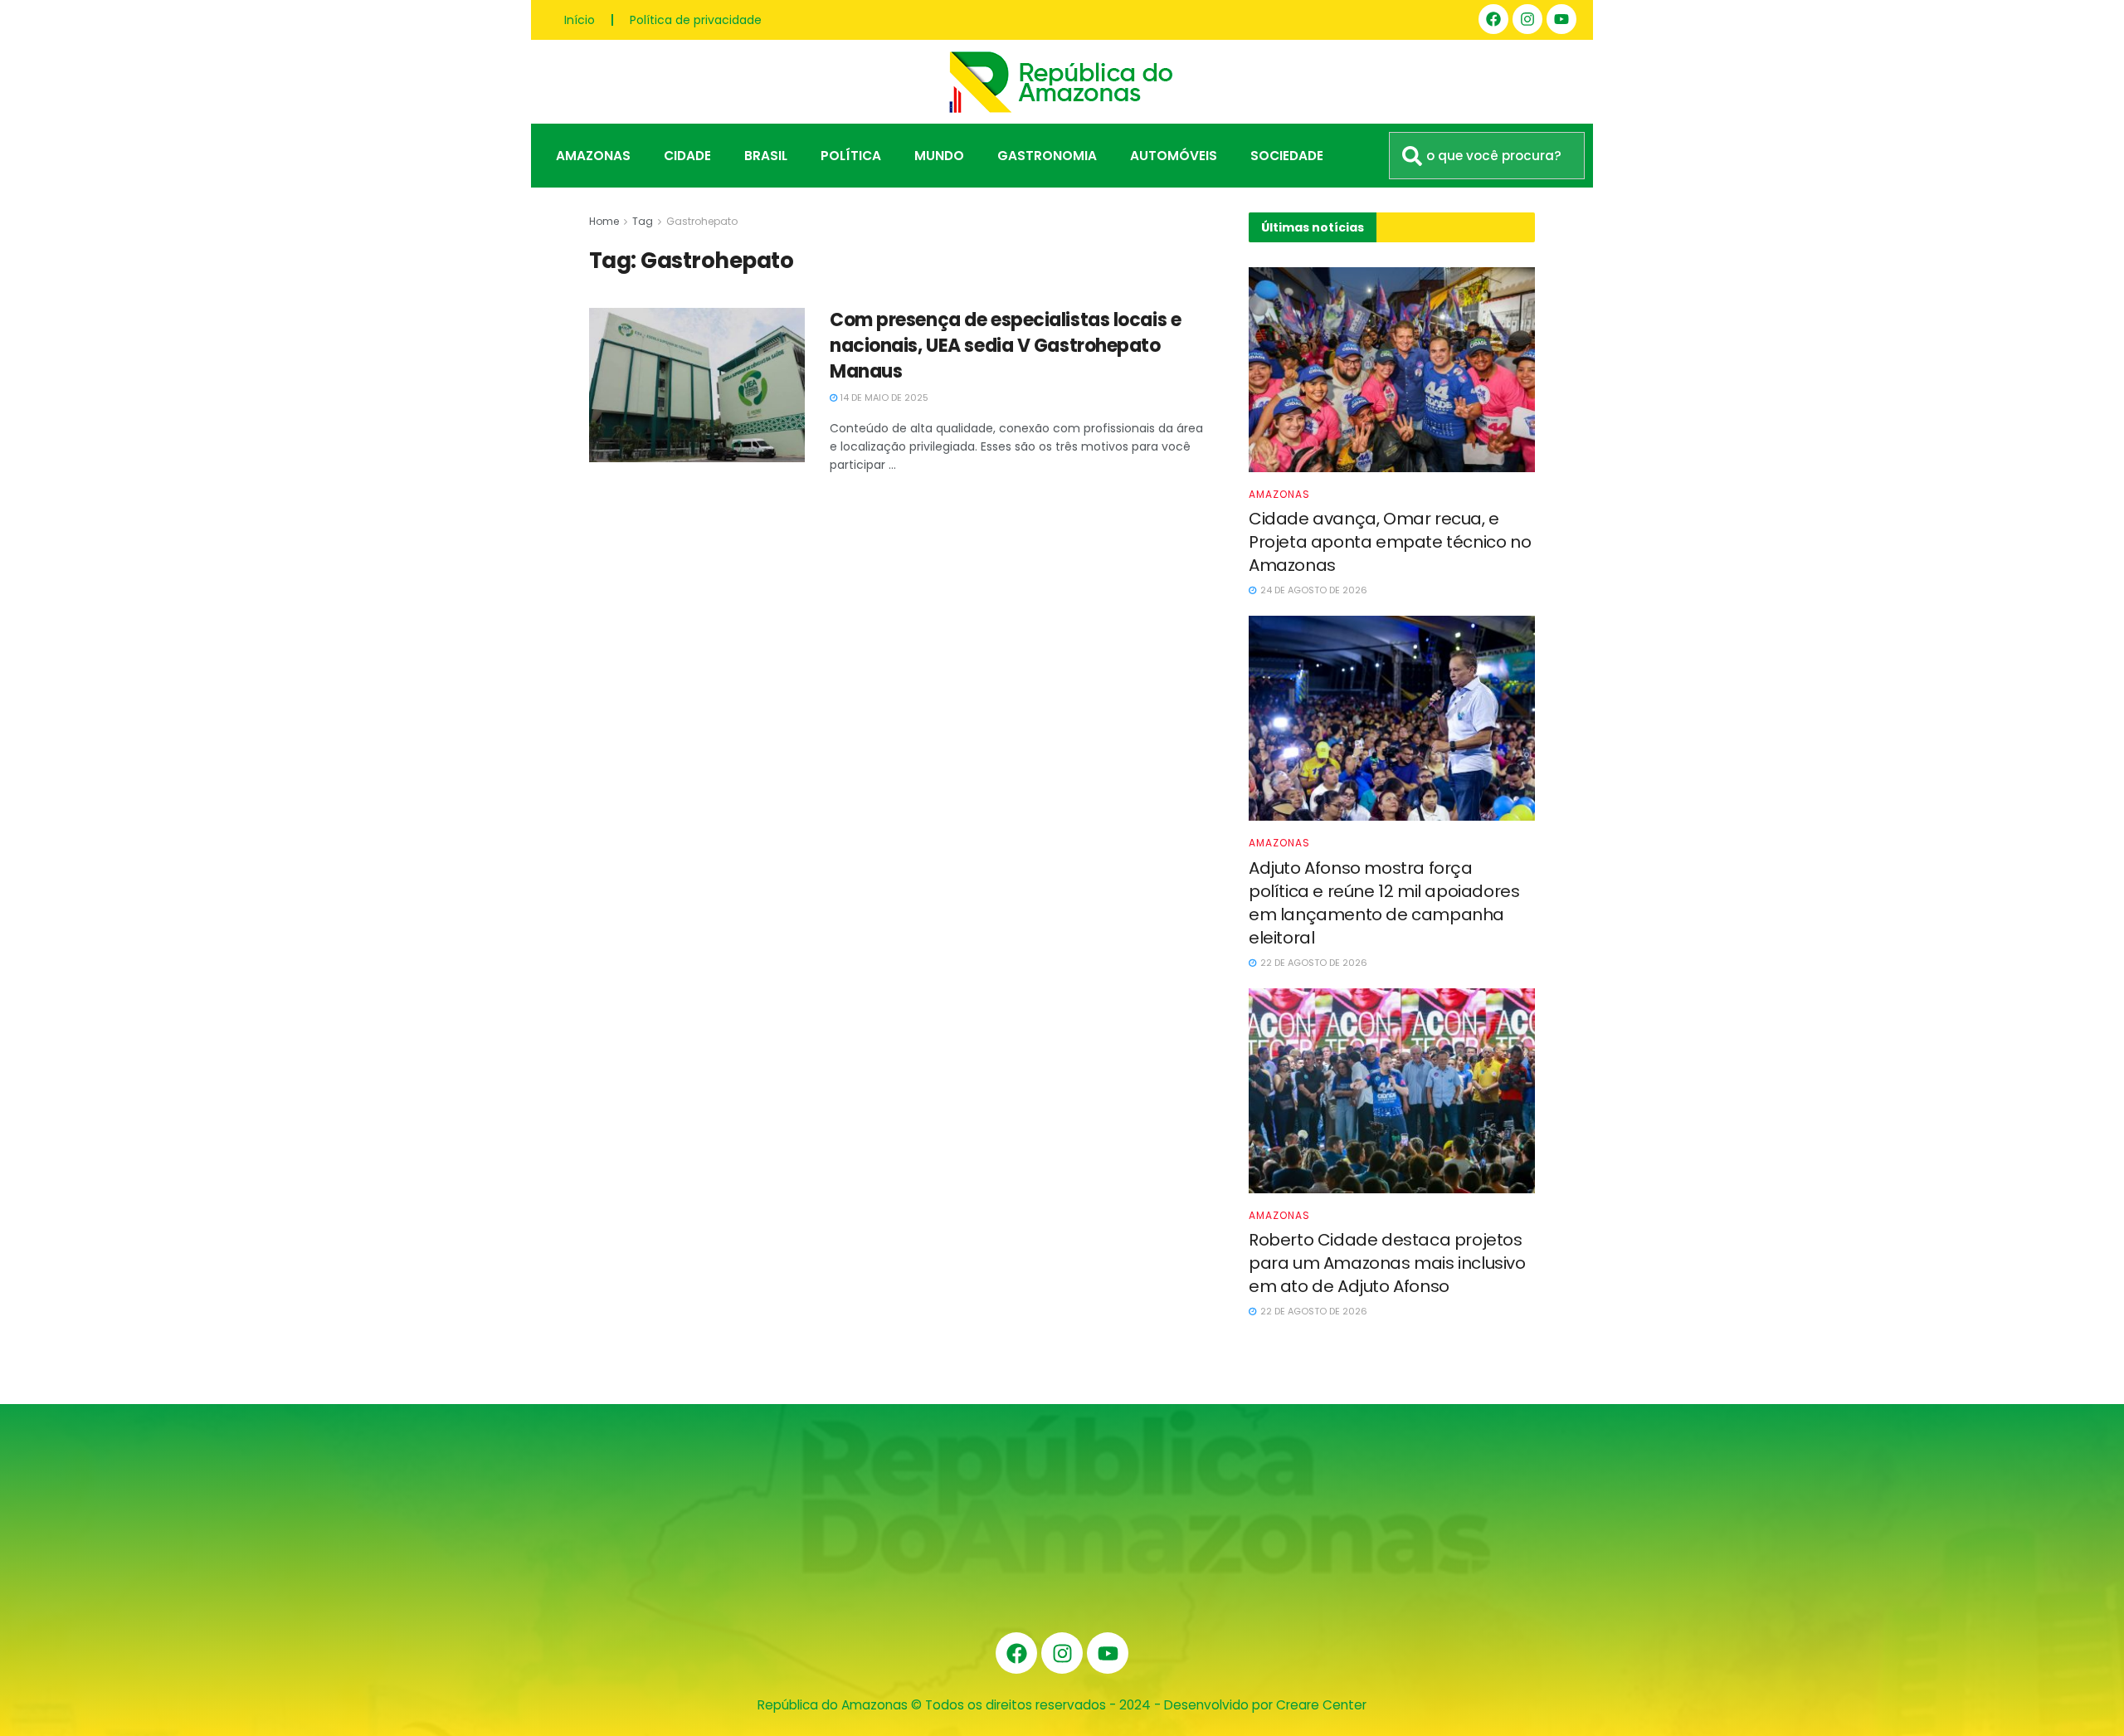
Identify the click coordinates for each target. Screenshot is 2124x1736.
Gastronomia (1047, 156)
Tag (643, 221)
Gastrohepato (702, 221)
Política (851, 156)
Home (604, 221)
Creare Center (1321, 1705)
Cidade (687, 156)
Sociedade (1287, 156)
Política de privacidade (696, 20)
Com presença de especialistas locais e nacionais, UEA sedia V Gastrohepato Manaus (1005, 346)
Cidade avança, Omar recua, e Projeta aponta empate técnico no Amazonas (1390, 542)
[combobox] (1487, 156)
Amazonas (593, 156)
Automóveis (1174, 156)
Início (580, 20)
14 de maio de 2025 (883, 397)
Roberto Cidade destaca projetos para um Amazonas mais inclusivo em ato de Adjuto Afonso (1387, 1263)
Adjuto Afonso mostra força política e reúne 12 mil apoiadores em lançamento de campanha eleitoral (1384, 903)
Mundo (939, 156)
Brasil (766, 156)
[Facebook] (1493, 19)
